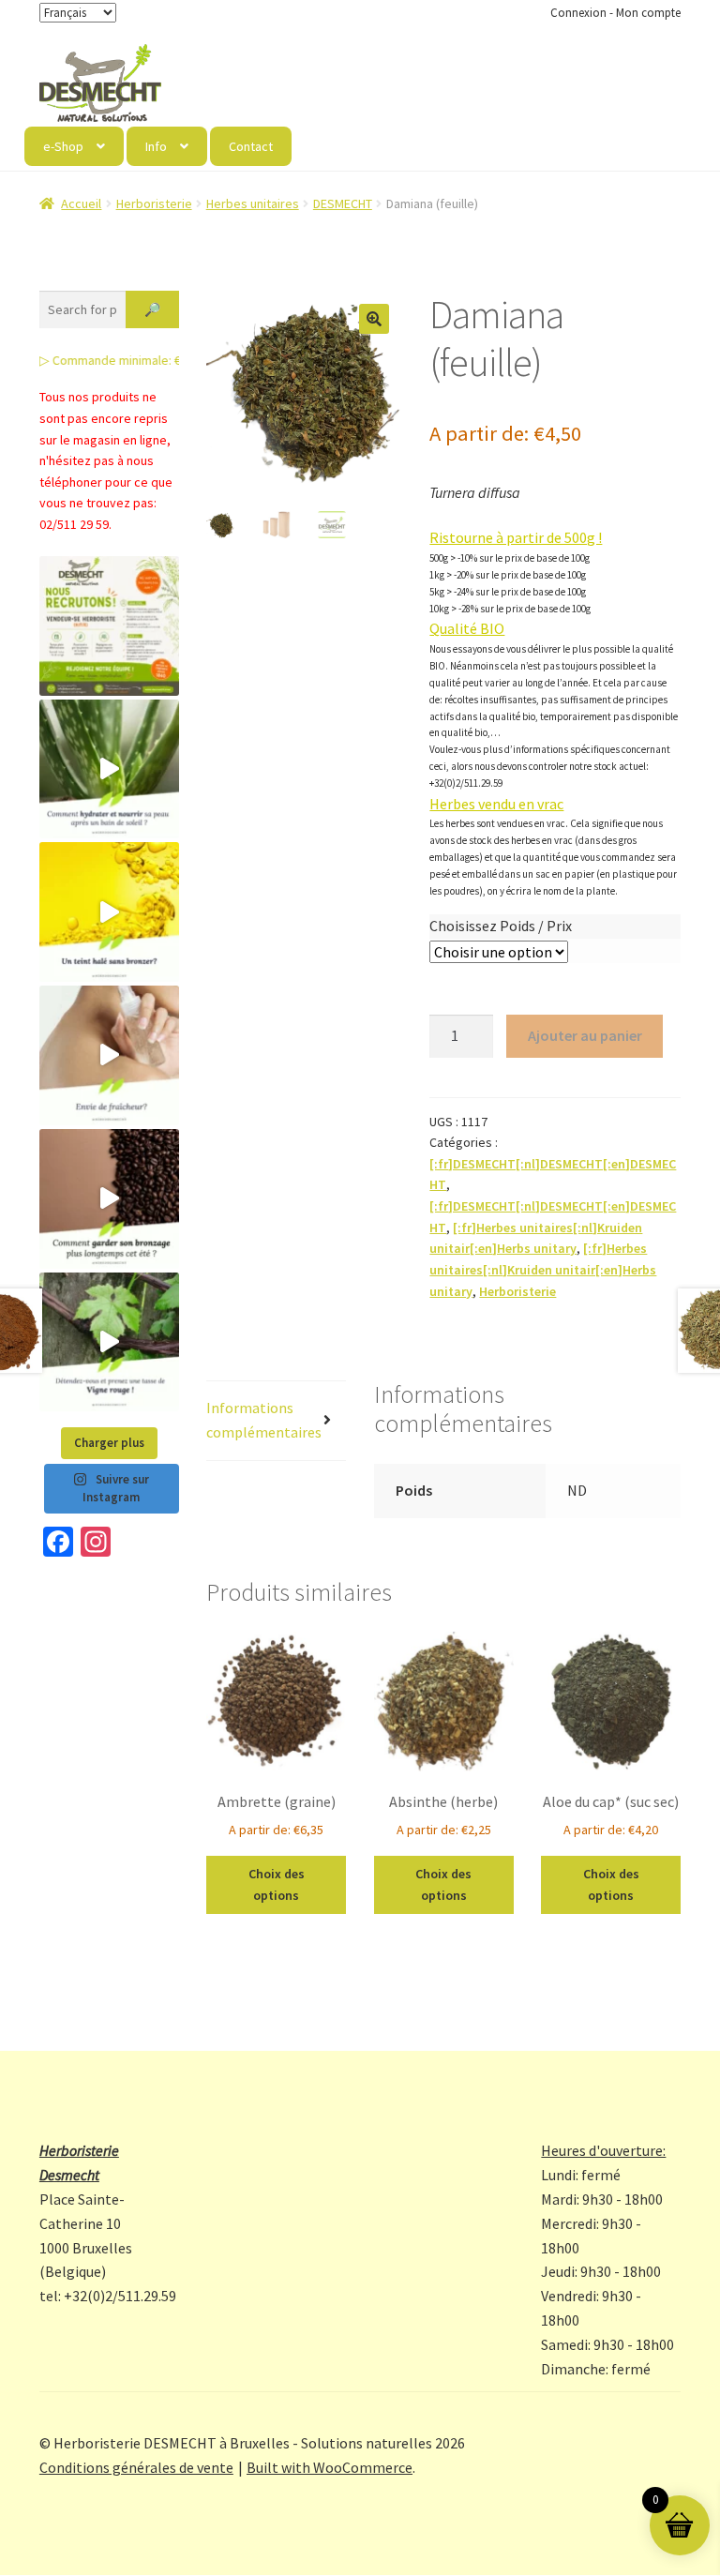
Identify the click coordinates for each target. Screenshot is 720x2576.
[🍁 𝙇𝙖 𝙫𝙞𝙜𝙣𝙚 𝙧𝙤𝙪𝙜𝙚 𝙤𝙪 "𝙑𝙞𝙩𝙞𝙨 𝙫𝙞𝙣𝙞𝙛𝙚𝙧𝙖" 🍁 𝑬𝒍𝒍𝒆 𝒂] (109, 1342)
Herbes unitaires (253, 203)
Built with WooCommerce (330, 2467)
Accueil (81, 203)
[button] (374, 319)
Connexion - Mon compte (615, 13)
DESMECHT (343, 203)
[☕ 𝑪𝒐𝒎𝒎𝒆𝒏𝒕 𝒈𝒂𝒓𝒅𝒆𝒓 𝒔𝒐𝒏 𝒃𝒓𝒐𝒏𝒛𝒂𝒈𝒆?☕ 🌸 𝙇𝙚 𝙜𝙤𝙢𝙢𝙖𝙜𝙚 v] (109, 1199)
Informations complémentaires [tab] (264, 1420)
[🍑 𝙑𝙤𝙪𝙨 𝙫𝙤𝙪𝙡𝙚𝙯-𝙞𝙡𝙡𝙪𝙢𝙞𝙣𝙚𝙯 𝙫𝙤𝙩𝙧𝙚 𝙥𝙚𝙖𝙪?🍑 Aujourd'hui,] (109, 912)
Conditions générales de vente (136, 2467)
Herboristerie (154, 203)
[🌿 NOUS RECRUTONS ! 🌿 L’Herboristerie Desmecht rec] (109, 626)
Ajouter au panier (585, 1035)
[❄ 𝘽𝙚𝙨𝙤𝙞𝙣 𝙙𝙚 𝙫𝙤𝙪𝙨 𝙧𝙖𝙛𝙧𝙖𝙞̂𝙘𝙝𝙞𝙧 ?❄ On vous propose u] (109, 1055)
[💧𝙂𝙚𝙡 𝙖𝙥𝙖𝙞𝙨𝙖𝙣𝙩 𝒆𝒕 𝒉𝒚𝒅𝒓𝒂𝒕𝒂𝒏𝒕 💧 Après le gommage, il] (109, 769)
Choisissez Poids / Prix (501, 926)
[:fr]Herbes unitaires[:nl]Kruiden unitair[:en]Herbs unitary (543, 1269)
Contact (251, 146)
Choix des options (277, 1884)
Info (156, 146)
